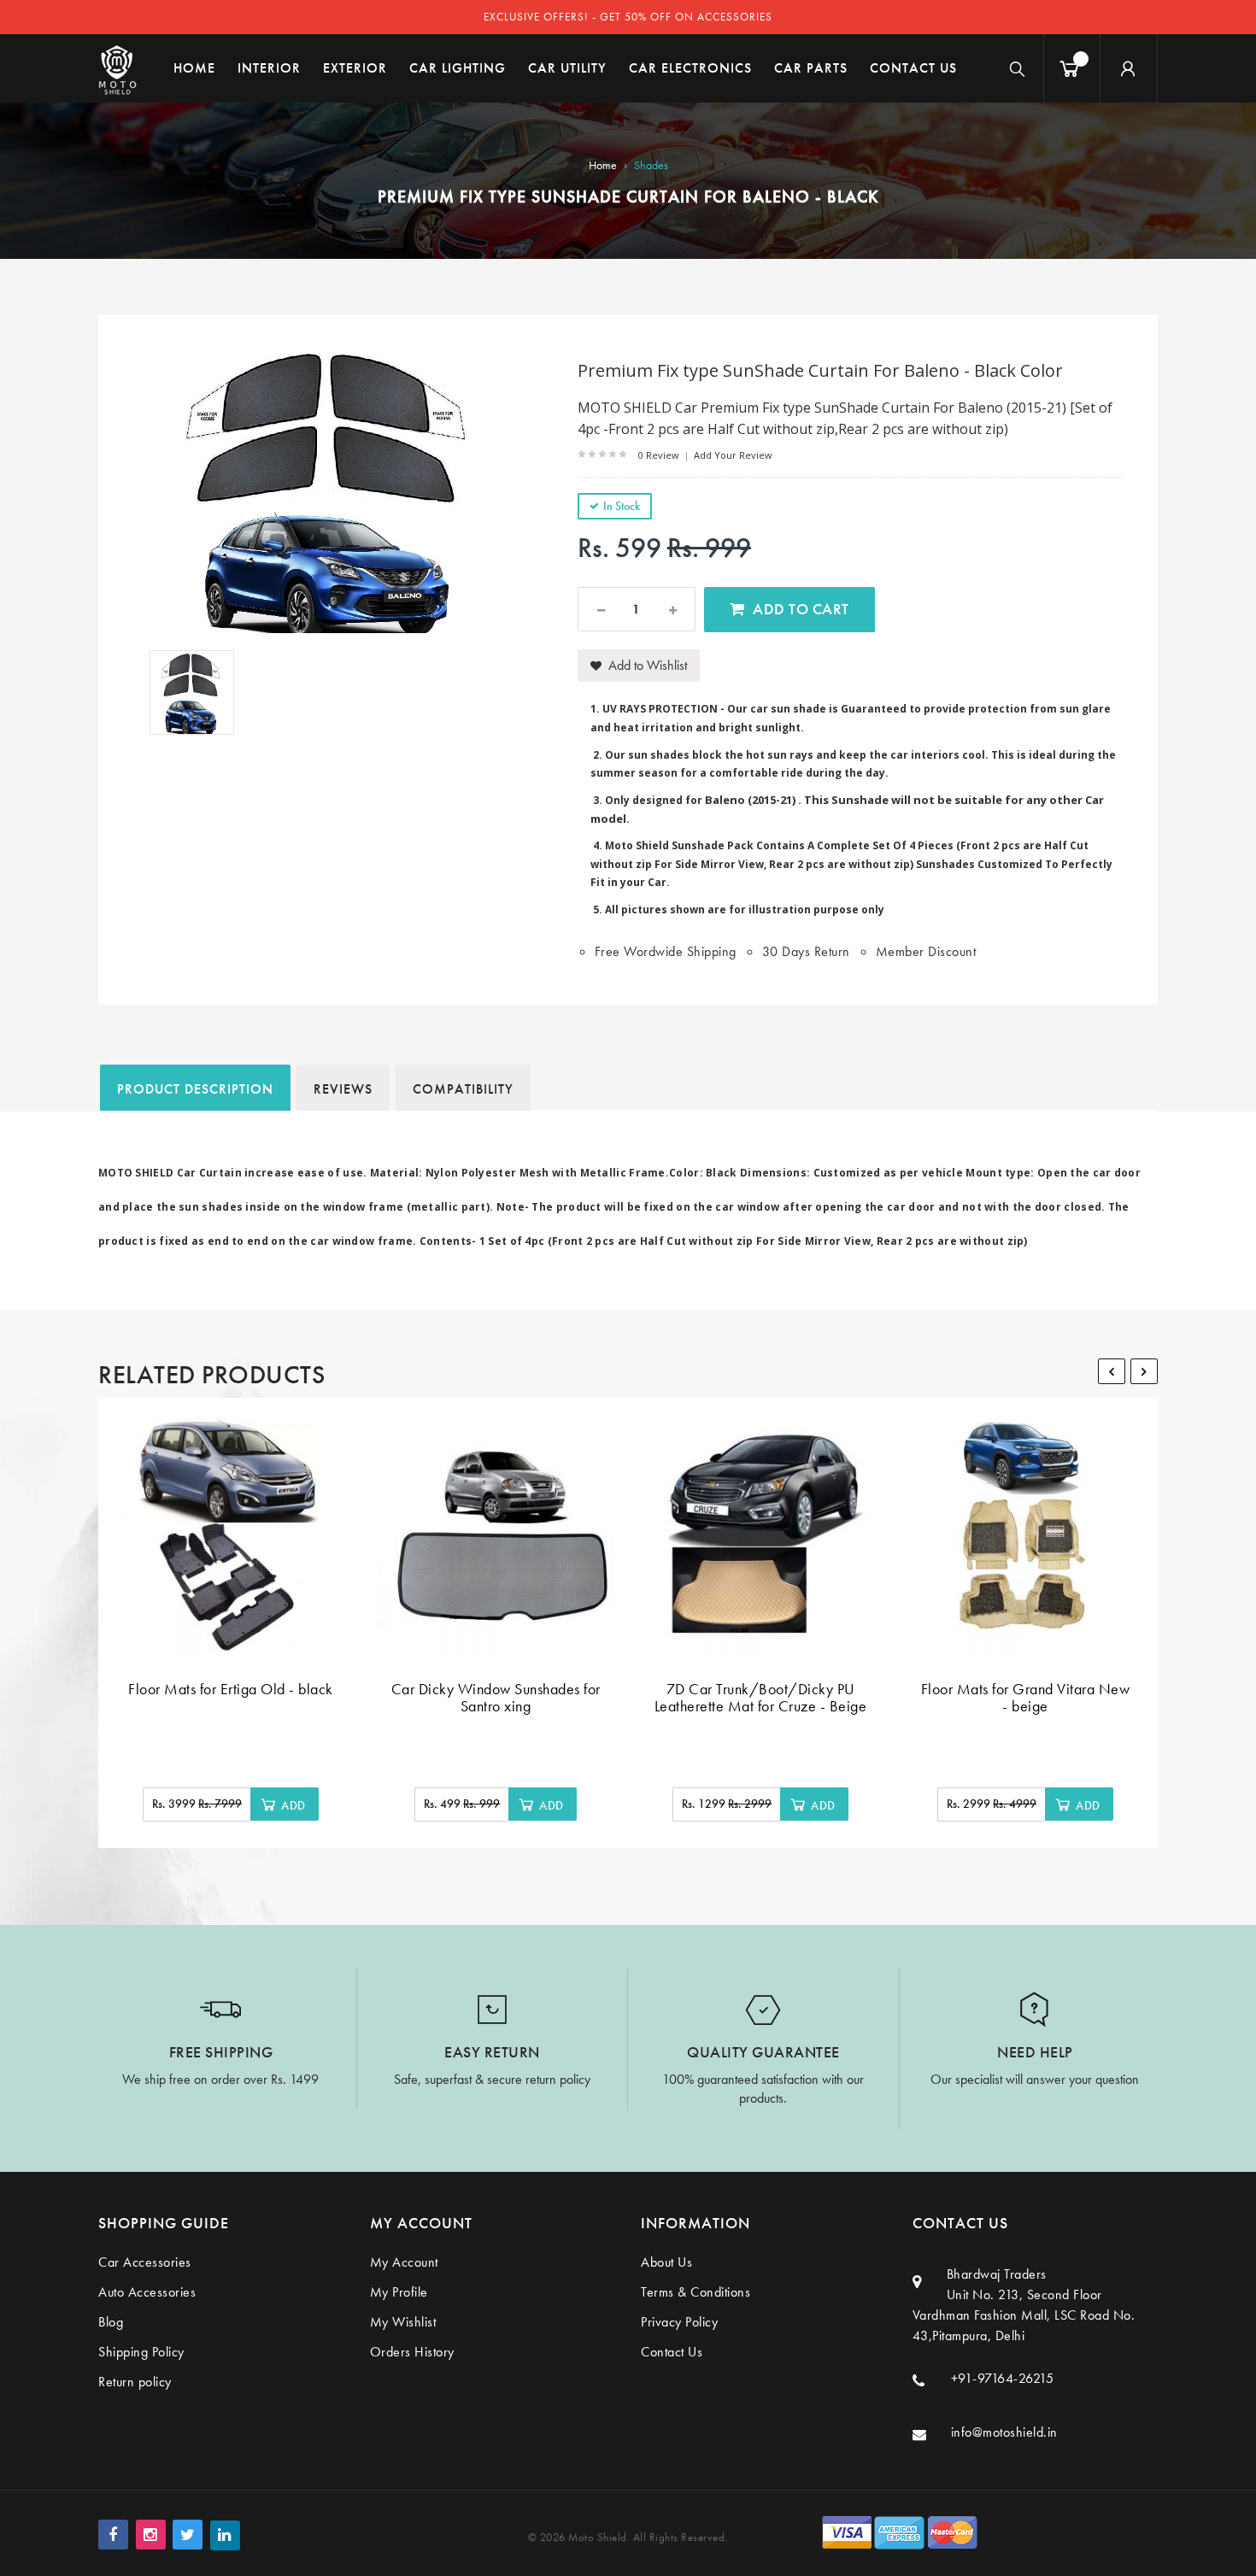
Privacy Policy (679, 2322)
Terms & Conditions (695, 2292)
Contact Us (672, 2352)
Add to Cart (801, 609)
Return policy (135, 2382)
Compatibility (463, 1089)
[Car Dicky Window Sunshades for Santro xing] (496, 1535)
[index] (117, 68)
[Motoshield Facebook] (113, 2535)
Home (603, 165)
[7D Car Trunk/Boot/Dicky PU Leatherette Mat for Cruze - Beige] (760, 1535)
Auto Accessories (147, 2292)
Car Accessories (145, 2262)
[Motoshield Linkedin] (225, 2535)
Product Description (195, 1089)
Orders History (412, 2352)
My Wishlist (403, 2322)
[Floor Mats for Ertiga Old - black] (231, 1535)
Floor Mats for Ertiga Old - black (231, 1689)
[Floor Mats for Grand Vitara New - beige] (1025, 1535)
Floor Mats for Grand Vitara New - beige (1026, 1697)
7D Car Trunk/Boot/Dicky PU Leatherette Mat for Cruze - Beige (761, 1697)
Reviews (343, 1089)
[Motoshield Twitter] (188, 2535)
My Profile (399, 2292)
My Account (404, 2262)
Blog (111, 2322)
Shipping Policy (141, 2352)
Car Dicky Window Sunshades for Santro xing (496, 1697)
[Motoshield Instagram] (151, 2535)
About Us (666, 2262)
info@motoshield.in (1004, 2432)
